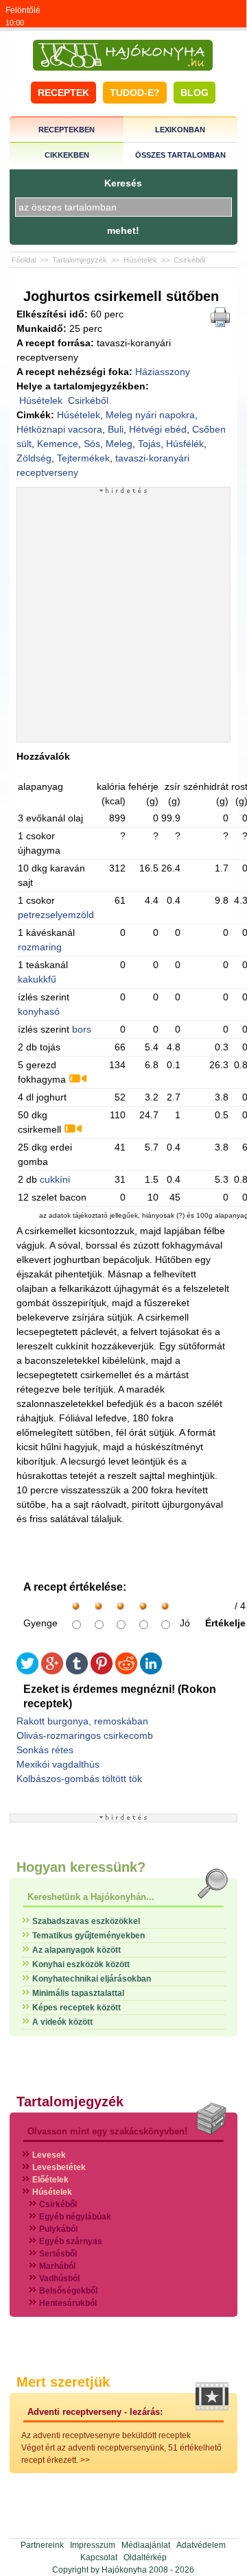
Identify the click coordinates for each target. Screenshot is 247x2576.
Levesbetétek (59, 2167)
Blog (195, 93)
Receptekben (67, 130)
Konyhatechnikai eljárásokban (92, 1979)
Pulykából (58, 2229)
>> (85, 2460)
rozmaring (40, 947)
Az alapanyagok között (77, 1950)
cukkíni (55, 1179)
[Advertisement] (123, 618)
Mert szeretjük (63, 2382)
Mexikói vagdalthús (58, 1764)
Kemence (58, 444)
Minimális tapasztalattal (78, 1993)
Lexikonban (180, 130)
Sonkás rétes (45, 1750)
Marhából (57, 2266)
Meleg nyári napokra (150, 415)
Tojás (149, 444)
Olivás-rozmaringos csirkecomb (85, 1735)
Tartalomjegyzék (80, 260)
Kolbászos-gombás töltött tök (79, 1779)
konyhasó (39, 1011)
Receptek (63, 93)
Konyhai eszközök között (81, 1964)
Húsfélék (185, 444)
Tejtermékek (83, 458)
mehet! (123, 230)
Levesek (49, 2155)
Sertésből (58, 2254)
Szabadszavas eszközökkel (86, 1921)
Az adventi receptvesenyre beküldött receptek (106, 2435)
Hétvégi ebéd (158, 429)
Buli (116, 429)
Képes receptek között (77, 2008)
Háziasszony (163, 372)
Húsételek (140, 260)
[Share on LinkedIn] (151, 1671)
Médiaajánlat (146, 2545)
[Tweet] (27, 1671)
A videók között (62, 2022)
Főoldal (24, 260)
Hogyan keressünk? (81, 1867)
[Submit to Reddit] (126, 1671)
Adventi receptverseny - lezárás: (95, 2412)
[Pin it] (102, 1671)
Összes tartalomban (180, 155)
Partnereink (42, 2545)
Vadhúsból (59, 2278)
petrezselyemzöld (56, 915)
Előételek (50, 2180)
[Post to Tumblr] (77, 1671)
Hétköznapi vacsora (59, 429)
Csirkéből (189, 260)
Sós (92, 444)
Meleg (119, 444)
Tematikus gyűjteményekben (89, 1936)
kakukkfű (37, 979)
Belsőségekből (68, 2291)
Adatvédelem (201, 2545)
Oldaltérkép (145, 2557)
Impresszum (93, 2545)
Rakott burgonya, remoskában (82, 1721)
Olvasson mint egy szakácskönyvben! (107, 2131)
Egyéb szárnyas (71, 2241)
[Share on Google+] (52, 1671)
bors (82, 1029)
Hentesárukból (68, 2303)
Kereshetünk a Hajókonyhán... (91, 1897)
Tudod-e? (135, 93)
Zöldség (34, 458)
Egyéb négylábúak (75, 2217)
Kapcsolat (99, 2557)
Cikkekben (67, 155)
